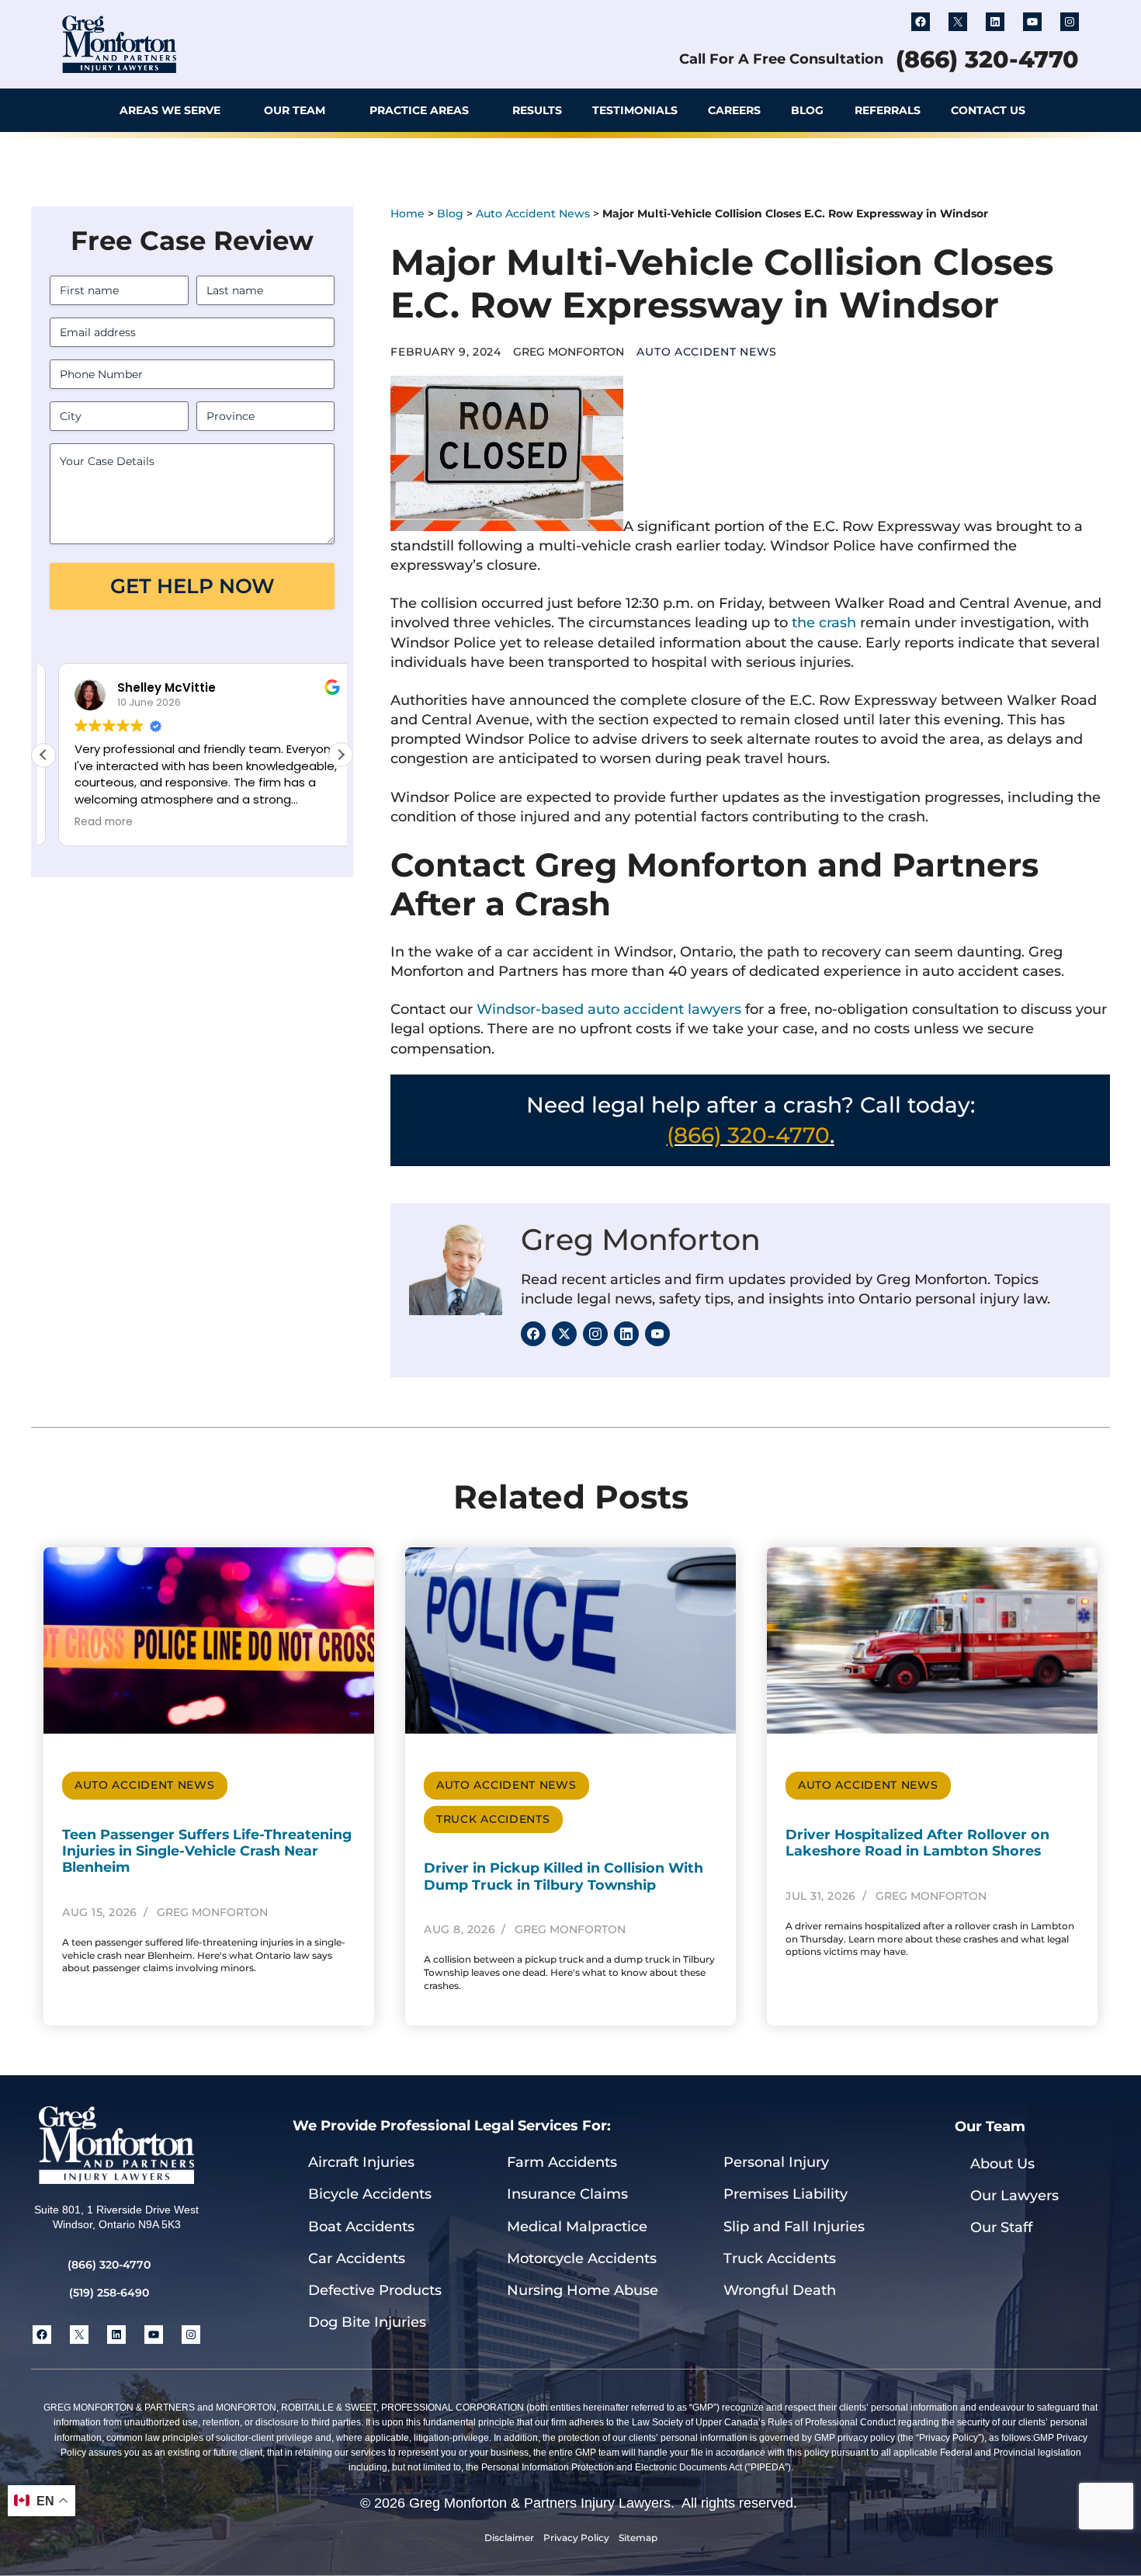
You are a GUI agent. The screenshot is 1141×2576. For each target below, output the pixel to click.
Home (407, 214)
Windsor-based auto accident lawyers (609, 1009)
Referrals (888, 110)
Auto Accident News (533, 214)
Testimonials (635, 110)
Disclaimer (509, 2538)
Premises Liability (786, 2194)
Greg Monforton (641, 1239)
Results (537, 110)
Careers (734, 110)
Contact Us (988, 110)
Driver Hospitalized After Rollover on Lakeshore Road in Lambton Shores (917, 1842)
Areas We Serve (170, 110)
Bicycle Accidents (370, 2194)
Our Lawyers (1014, 2196)
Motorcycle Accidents (582, 2258)
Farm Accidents (562, 2162)
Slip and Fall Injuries (794, 2227)
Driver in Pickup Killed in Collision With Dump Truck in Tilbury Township (564, 1876)
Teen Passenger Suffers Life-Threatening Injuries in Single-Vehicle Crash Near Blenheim (207, 1850)
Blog (807, 110)
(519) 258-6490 (109, 2293)
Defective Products (375, 2290)
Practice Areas (419, 110)
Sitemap (638, 2538)
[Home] (80, 110)
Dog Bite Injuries (367, 2322)
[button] (1063, 110)
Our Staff (1001, 2227)
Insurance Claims (567, 2194)
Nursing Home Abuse (583, 2290)
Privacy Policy (576, 2538)
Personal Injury (776, 2162)
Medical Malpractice (577, 2227)
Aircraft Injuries (361, 2162)
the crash (824, 623)
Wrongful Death (780, 2290)
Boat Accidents (361, 2227)
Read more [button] (90, 822)
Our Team (295, 110)
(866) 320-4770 (987, 59)
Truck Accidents (493, 1819)
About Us (1002, 2164)
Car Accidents (357, 2258)
